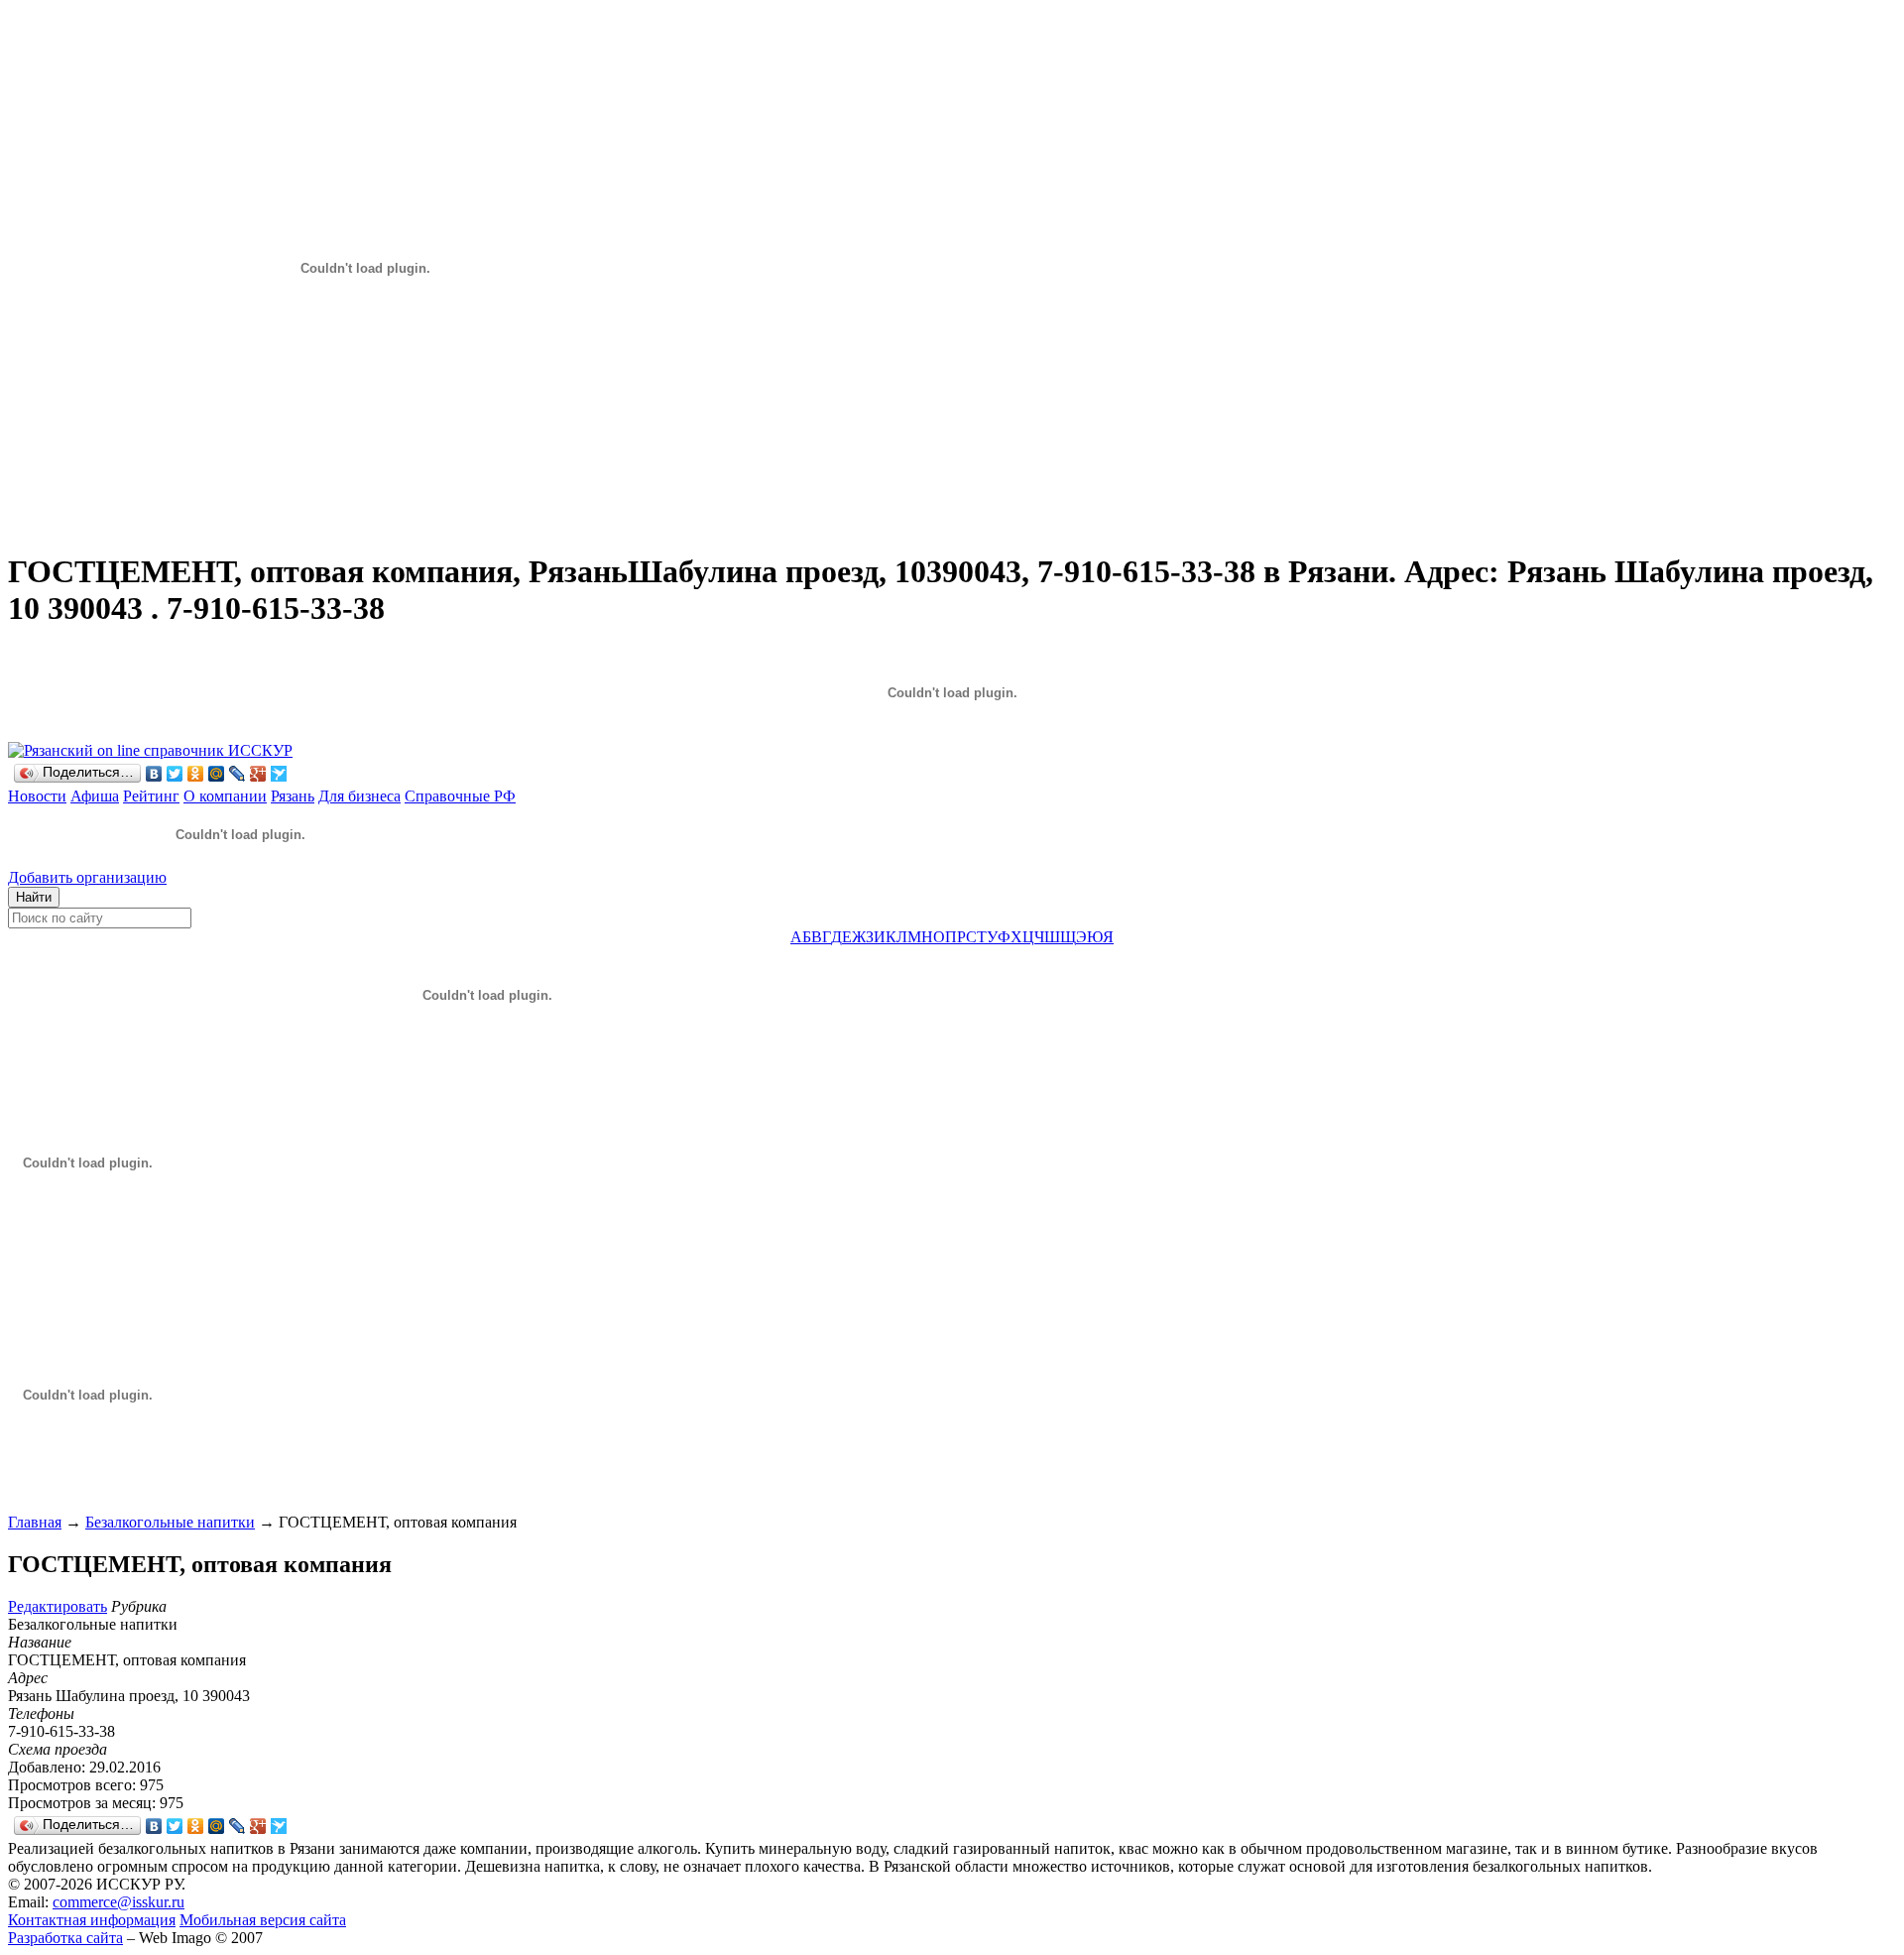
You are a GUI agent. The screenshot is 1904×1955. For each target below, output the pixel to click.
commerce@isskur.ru (119, 1902)
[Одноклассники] (196, 774)
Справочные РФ (460, 796)
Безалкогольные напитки (170, 1522)
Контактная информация (92, 1920)
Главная (35, 1522)
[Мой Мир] (217, 774)
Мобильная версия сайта (263, 1920)
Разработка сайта (65, 1938)
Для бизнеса (359, 796)
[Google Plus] (258, 774)
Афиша (95, 796)
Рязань (293, 796)
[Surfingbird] (279, 774)
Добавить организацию (87, 877)
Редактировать (58, 1606)
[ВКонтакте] (154, 774)
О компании (225, 796)
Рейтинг (151, 796)
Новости (37, 796)
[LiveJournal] (238, 774)
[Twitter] (175, 774)
